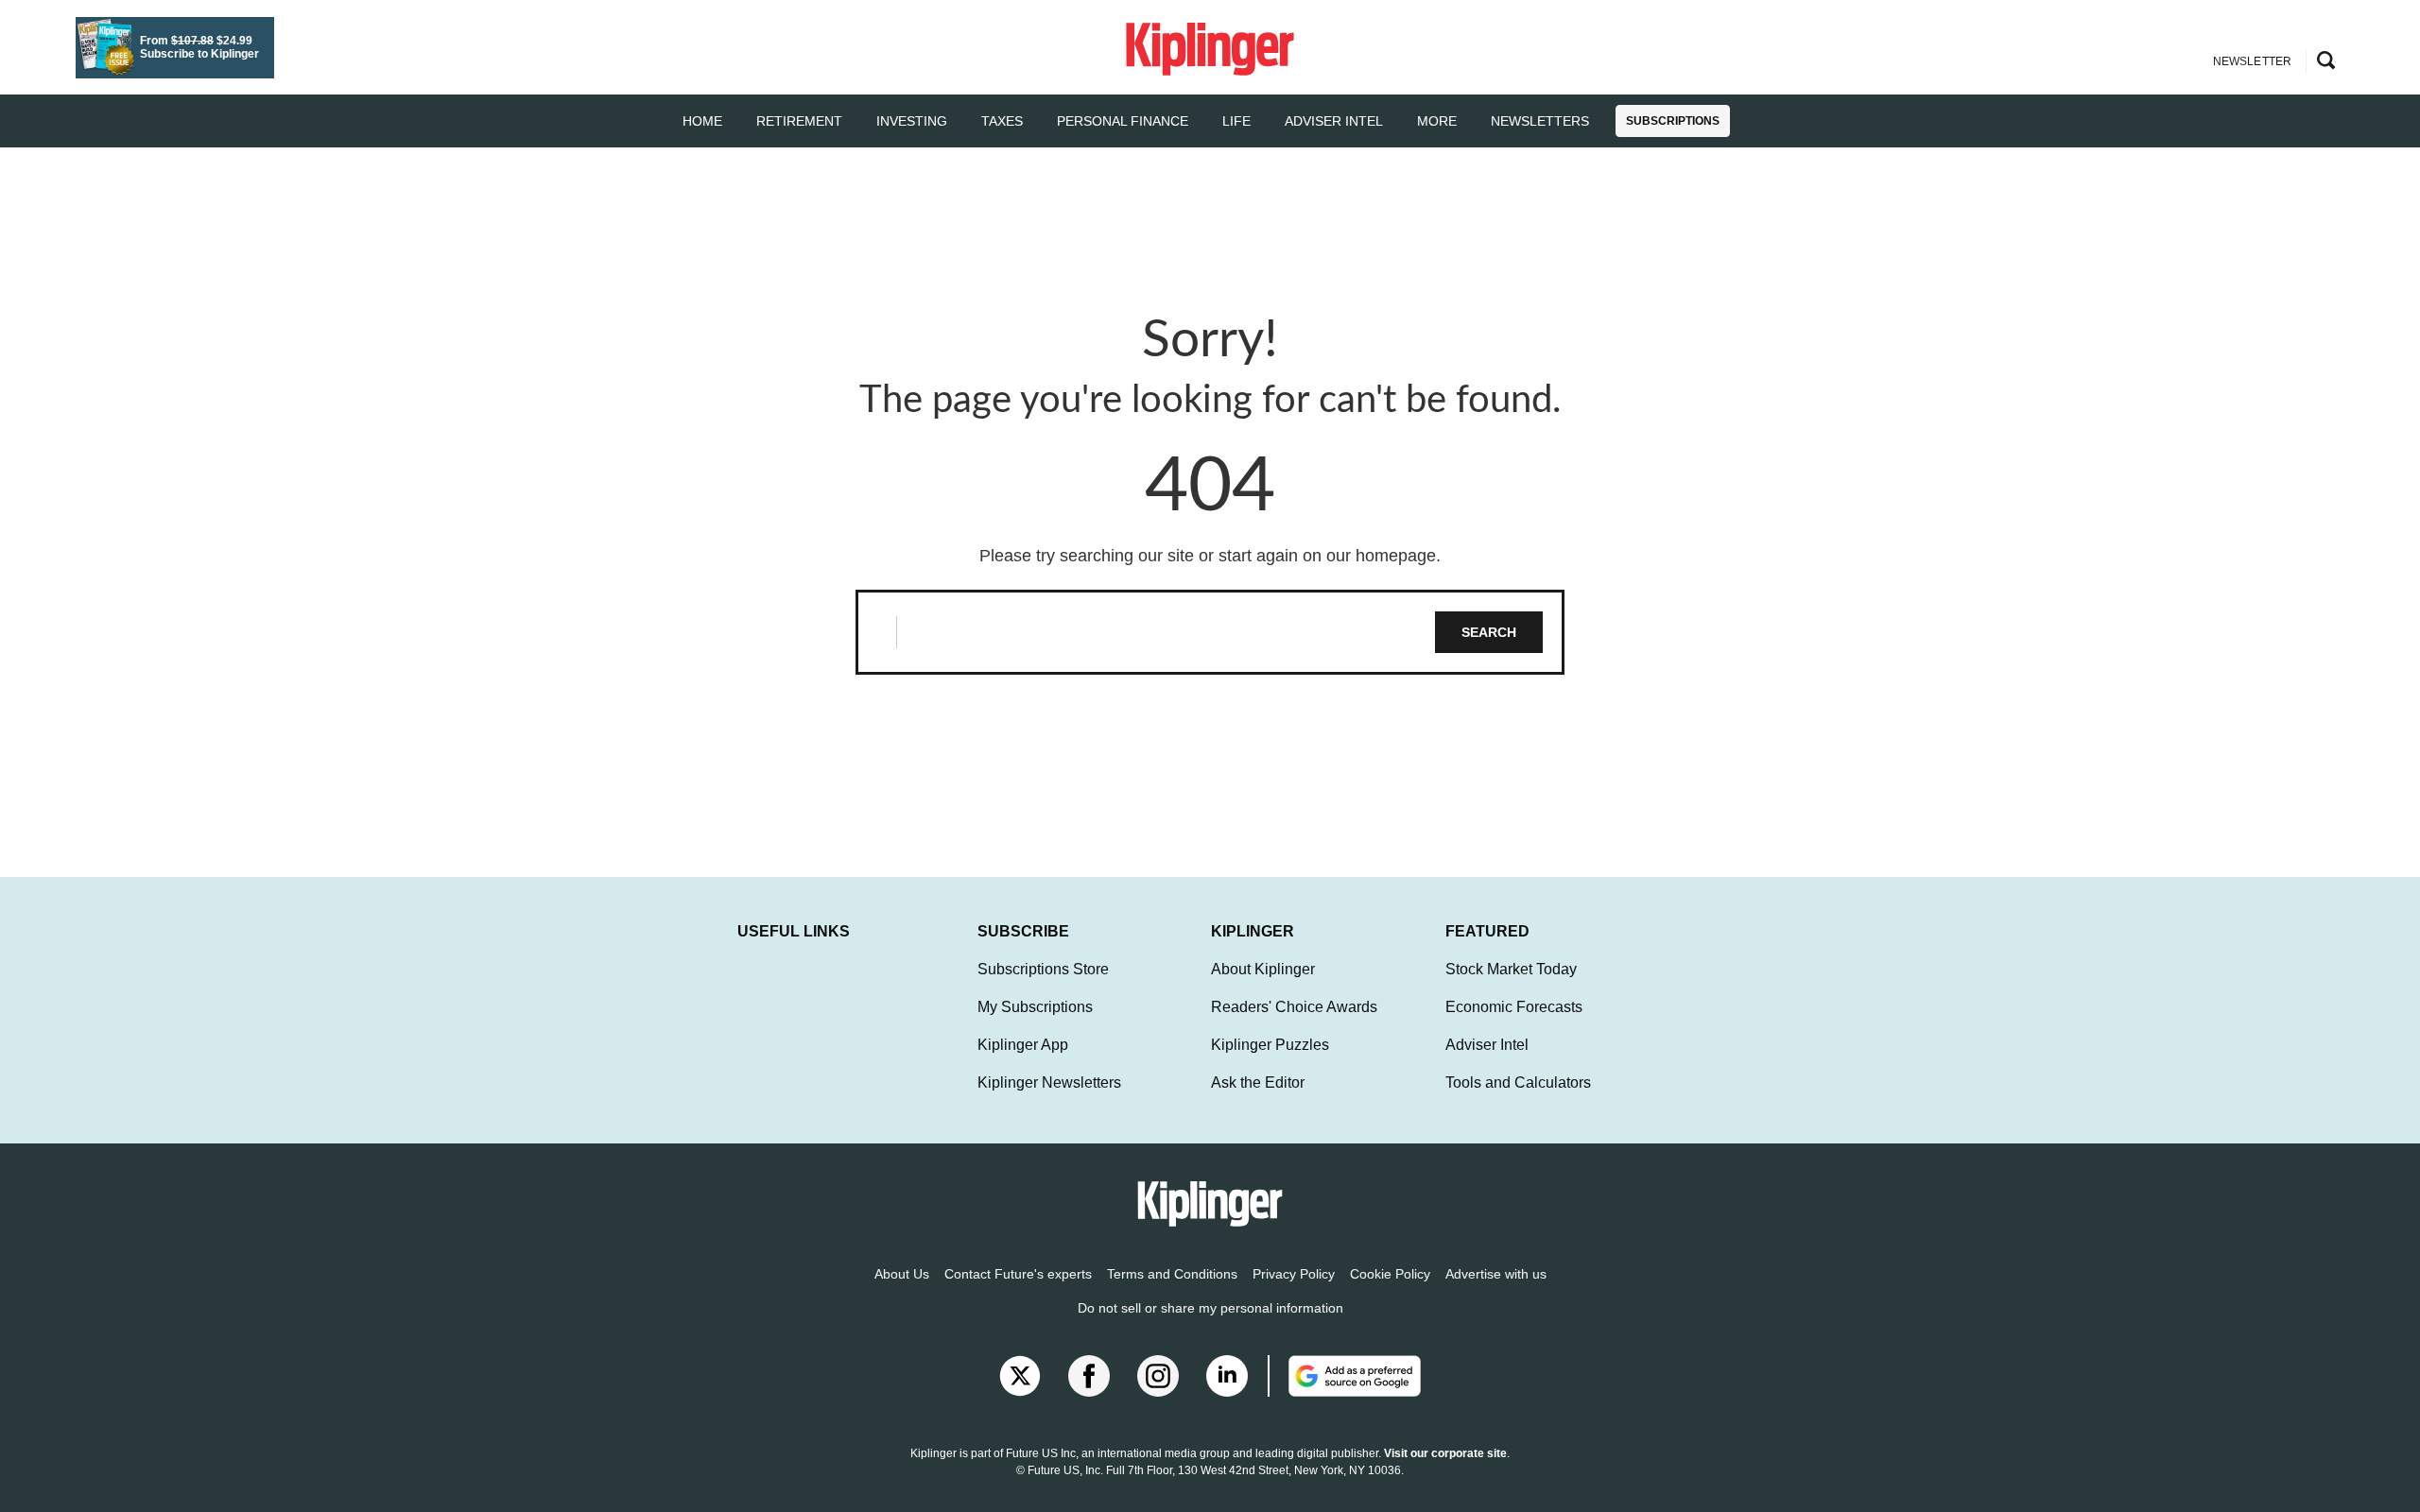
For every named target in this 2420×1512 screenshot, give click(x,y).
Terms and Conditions (1172, 1274)
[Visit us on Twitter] (1020, 1376)
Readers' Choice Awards (1294, 1007)
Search (1489, 632)
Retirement (799, 121)
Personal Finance (1123, 121)
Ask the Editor (1258, 1082)
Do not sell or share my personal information (1210, 1308)
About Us (902, 1274)
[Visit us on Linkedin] (1227, 1376)
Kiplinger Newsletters (1049, 1082)
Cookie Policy (1390, 1274)
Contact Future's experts (1018, 1274)
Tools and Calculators (1518, 1082)
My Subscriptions (1035, 1007)
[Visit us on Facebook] (1089, 1376)
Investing (912, 121)
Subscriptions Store (1043, 969)
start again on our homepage (1327, 556)
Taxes (1002, 121)
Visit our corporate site (1445, 1453)
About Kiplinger (1263, 969)
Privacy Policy (1294, 1274)
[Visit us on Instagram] (1158, 1376)
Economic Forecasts (1514, 1007)
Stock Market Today (1511, 969)
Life (1236, 121)
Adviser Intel (1334, 121)
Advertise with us (1496, 1274)
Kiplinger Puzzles (1270, 1045)
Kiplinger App (1023, 1045)
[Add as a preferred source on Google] (1344, 1376)
